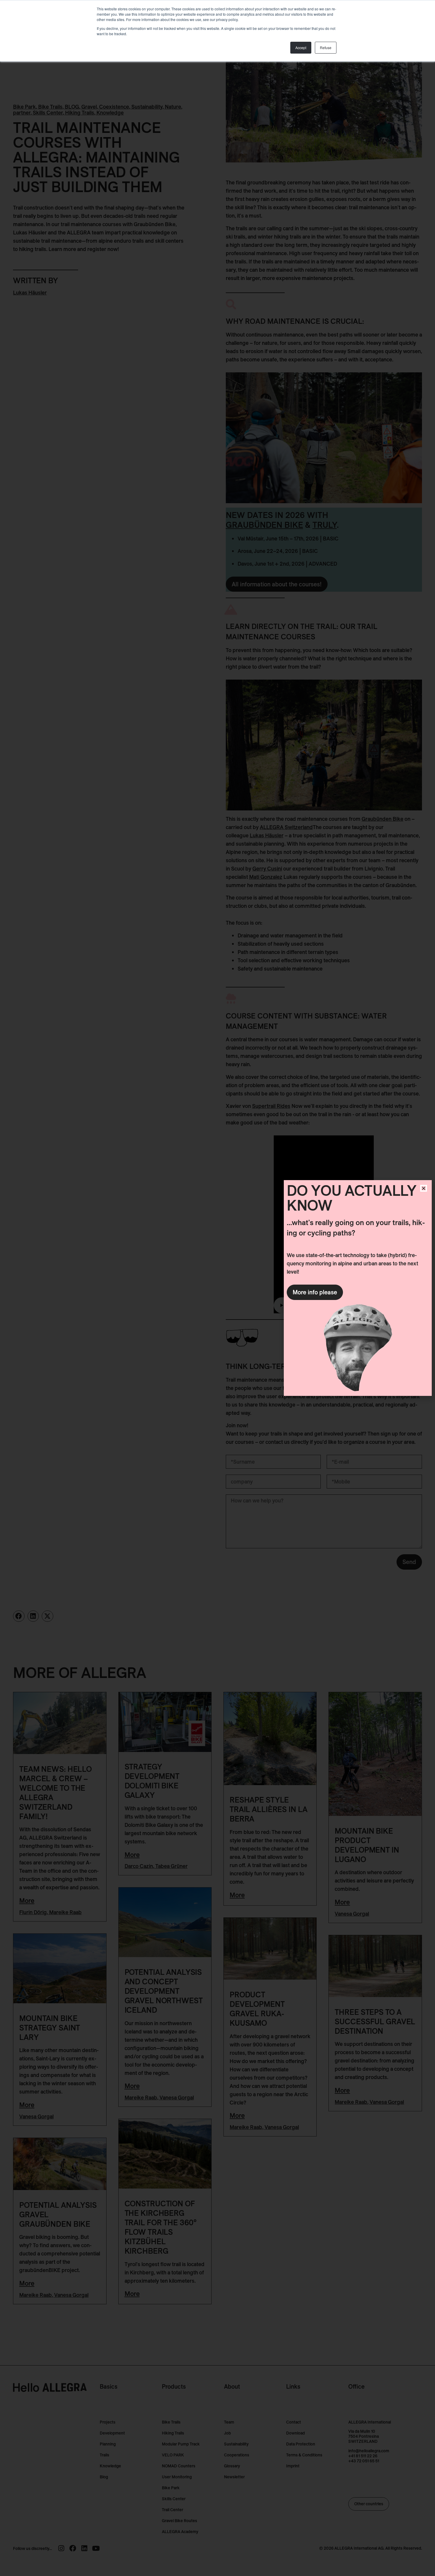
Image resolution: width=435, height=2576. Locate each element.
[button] (424, 1188)
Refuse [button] (326, 48)
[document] (217, 1288)
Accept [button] (301, 48)
